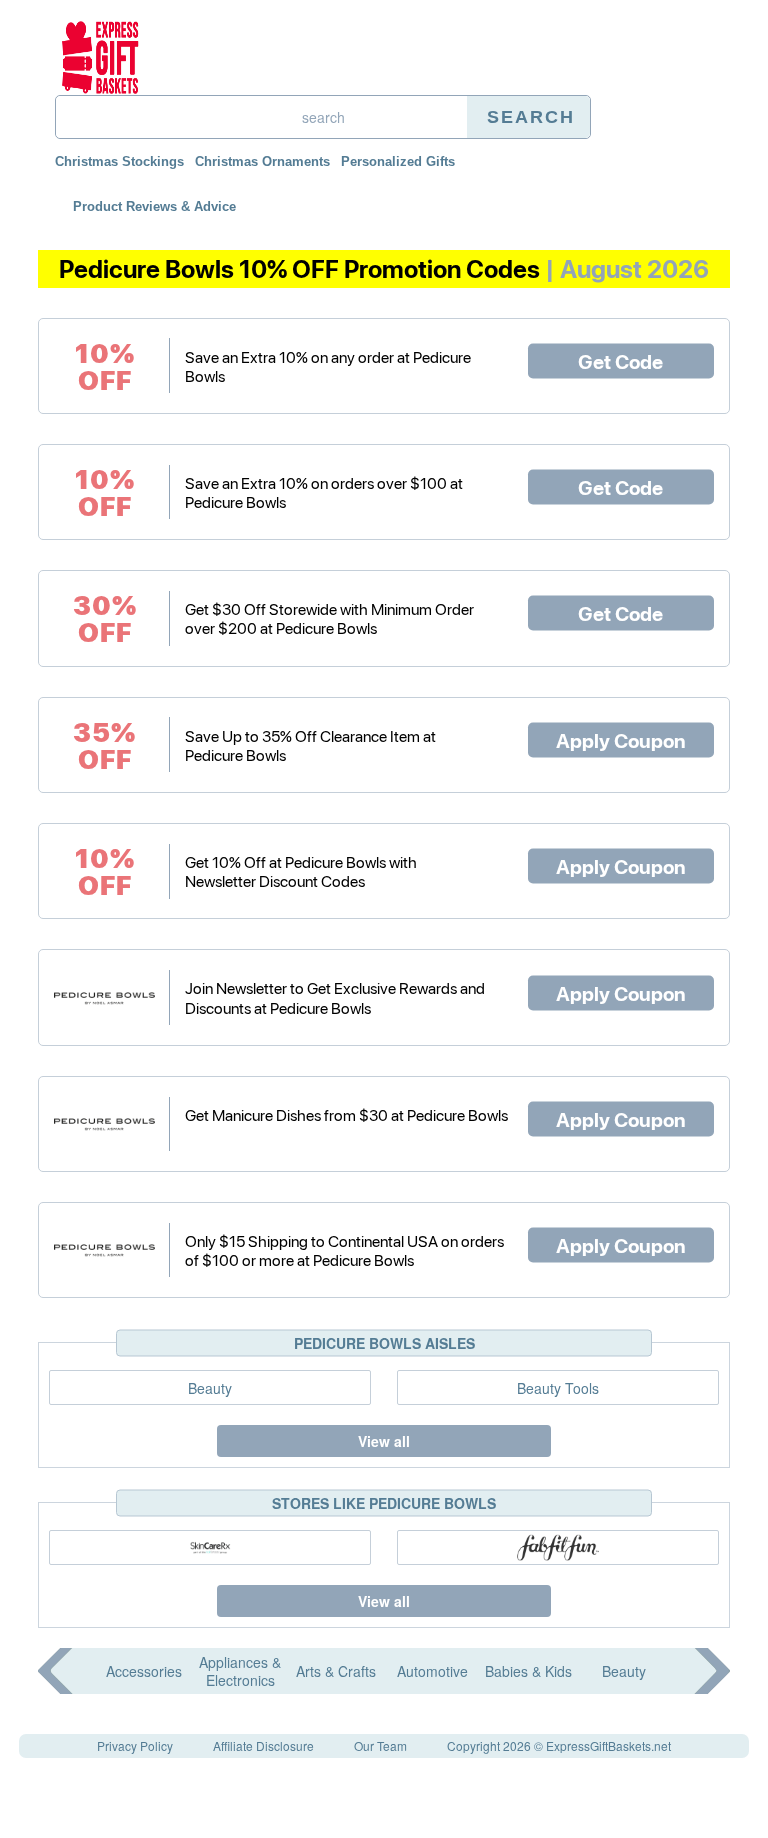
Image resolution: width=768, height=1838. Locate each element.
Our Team (380, 1745)
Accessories (144, 1671)
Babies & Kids (528, 1671)
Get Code (620, 360)
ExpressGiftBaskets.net (608, 1745)
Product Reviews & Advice (154, 206)
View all (384, 1441)
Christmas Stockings (119, 161)
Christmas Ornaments (262, 161)
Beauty (210, 1388)
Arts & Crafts (336, 1671)
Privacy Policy (135, 1745)
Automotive (432, 1671)
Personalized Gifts (398, 161)
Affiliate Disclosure (263, 1745)
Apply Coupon (621, 739)
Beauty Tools (558, 1388)
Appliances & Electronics (240, 1671)
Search (531, 117)
